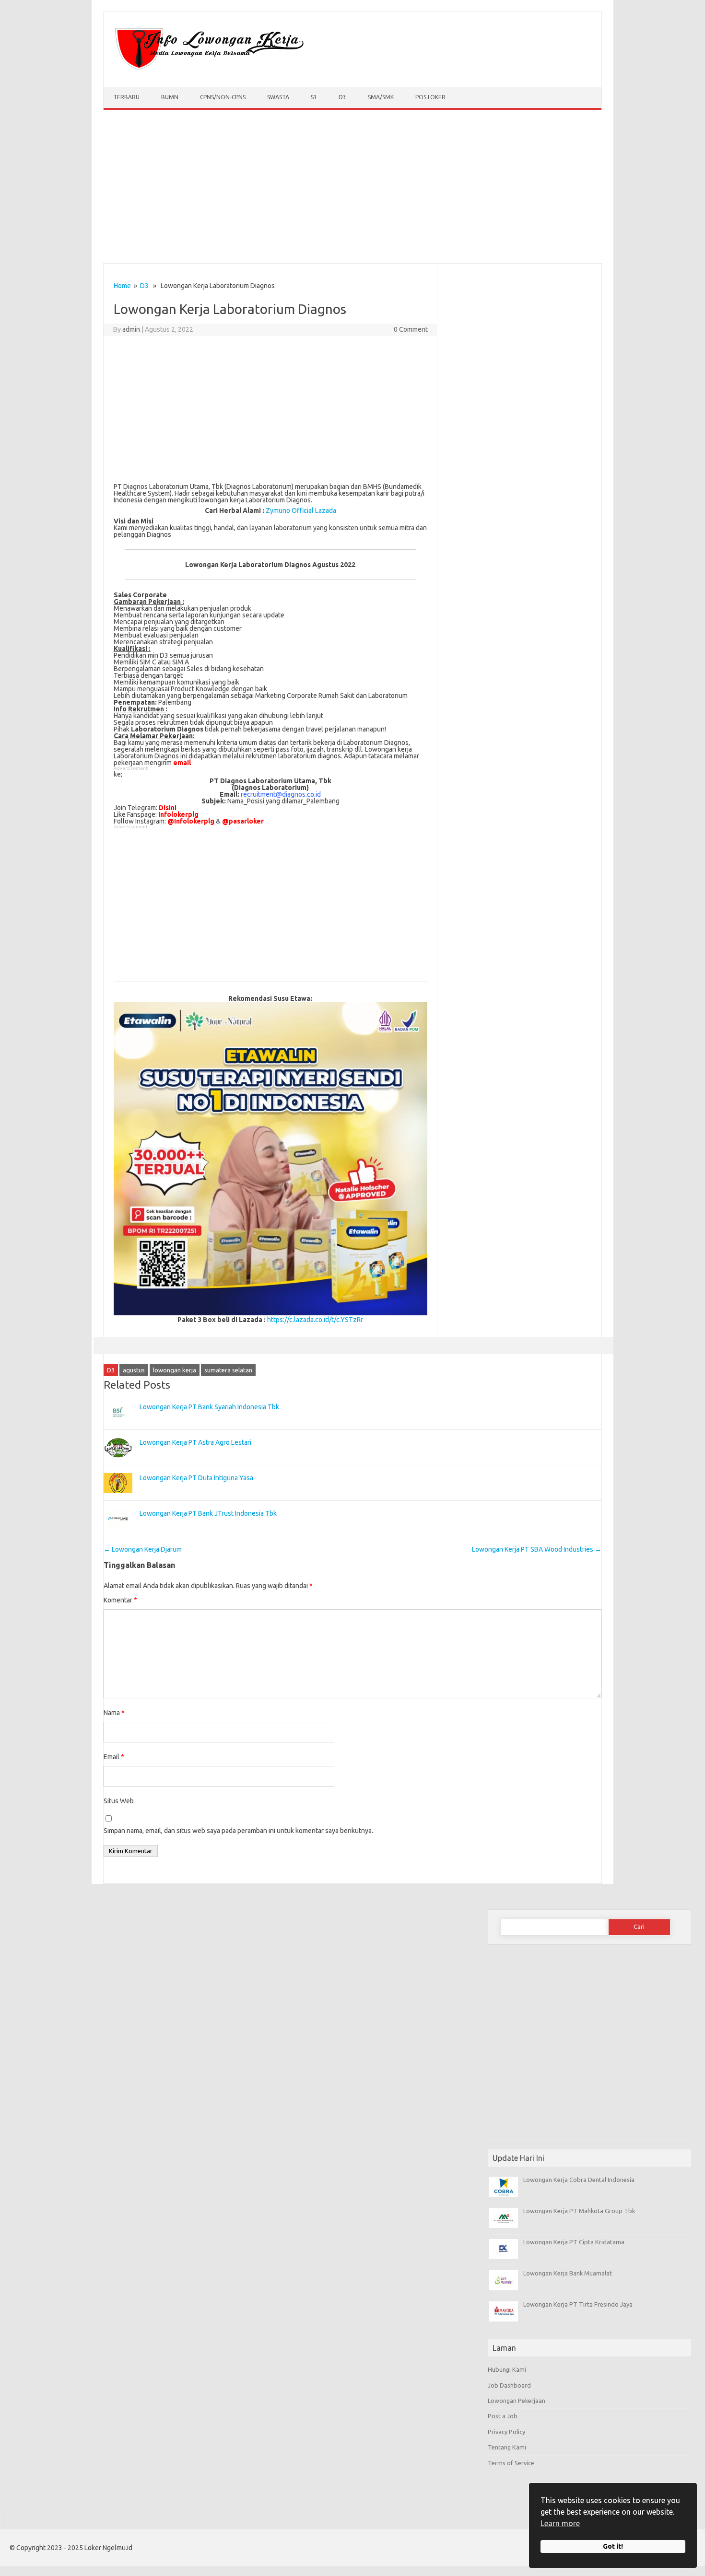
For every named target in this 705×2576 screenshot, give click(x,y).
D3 (342, 97)
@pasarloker (243, 821)
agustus (134, 1370)
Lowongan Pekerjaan (517, 2401)
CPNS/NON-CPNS (223, 97)
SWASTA (278, 97)
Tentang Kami (507, 2447)
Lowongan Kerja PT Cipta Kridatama (574, 2242)
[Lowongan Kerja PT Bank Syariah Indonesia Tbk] (118, 1427)
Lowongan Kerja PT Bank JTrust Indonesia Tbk (208, 1513)
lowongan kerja (175, 1370)
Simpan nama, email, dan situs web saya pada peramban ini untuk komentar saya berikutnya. (238, 1831)
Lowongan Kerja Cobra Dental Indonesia (579, 2180)
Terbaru (126, 97)
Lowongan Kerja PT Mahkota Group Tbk (579, 2211)
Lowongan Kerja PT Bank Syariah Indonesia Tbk (209, 1407)
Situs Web (119, 1801)
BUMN (170, 97)
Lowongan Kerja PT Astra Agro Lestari (195, 1442)
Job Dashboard (509, 2385)
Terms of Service (511, 2463)
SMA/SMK (381, 97)
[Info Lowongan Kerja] (208, 70)
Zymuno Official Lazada (301, 511)
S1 (314, 97)
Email (114, 1757)
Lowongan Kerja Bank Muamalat (568, 2273)
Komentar (120, 1600)
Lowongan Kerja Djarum (143, 1549)
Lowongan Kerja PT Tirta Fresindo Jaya (578, 2304)
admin (131, 329)
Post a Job (503, 2416)
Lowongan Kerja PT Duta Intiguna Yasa (196, 1478)
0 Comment (411, 329)
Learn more (560, 2523)
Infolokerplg (178, 814)
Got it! (613, 2546)
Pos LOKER (430, 97)
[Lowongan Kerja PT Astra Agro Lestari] (118, 1462)
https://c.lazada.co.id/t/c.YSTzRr (315, 1320)
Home (122, 286)
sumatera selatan (228, 1370)
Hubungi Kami (507, 2369)
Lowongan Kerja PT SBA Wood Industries (537, 1549)
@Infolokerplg (191, 821)
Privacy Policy (506, 2432)
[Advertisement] (352, 189)
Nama (114, 1713)
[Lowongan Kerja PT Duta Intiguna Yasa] (118, 1497)
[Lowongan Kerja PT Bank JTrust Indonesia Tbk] (118, 1533)
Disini (168, 808)
